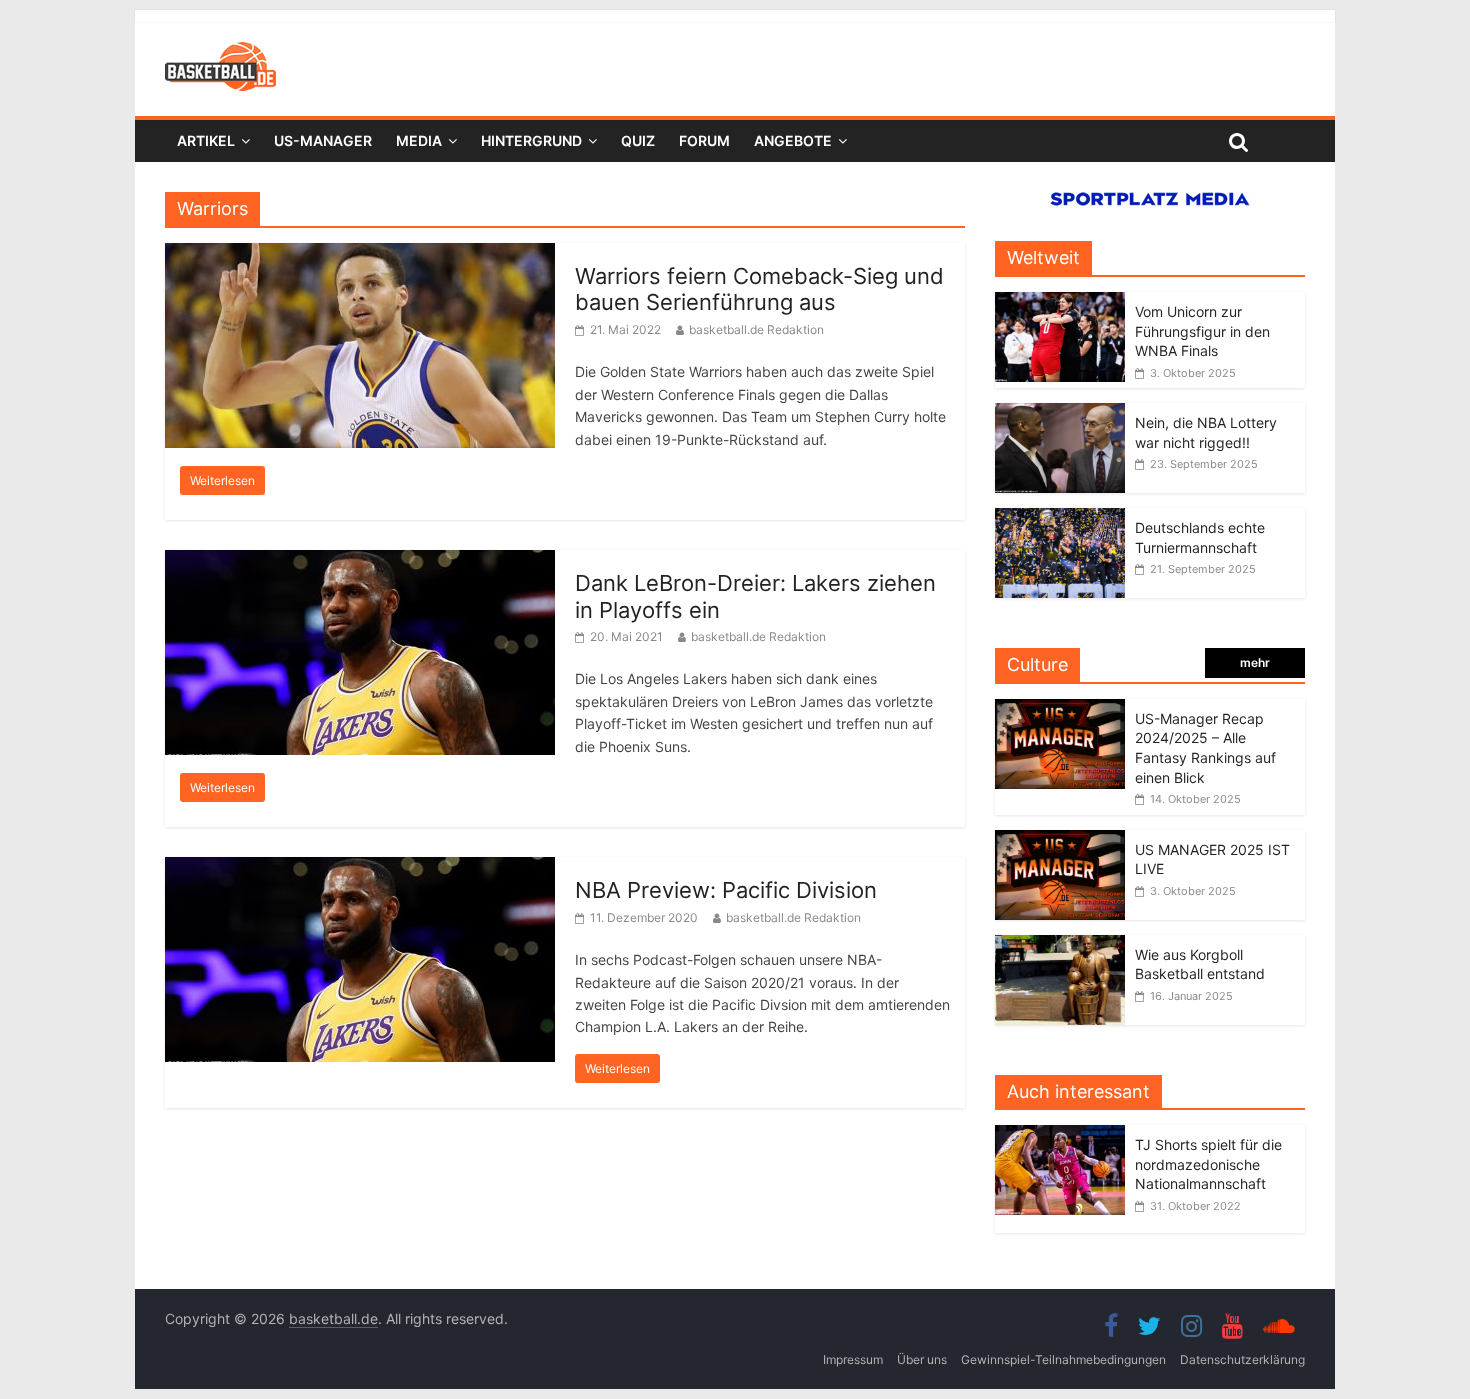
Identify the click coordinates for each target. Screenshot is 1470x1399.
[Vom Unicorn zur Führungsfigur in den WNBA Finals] (1060, 302)
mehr (1255, 662)
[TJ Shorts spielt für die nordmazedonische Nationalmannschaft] (1065, 1135)
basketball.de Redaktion (756, 329)
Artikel (206, 140)
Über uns (922, 1359)
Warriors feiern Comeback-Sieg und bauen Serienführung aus (759, 289)
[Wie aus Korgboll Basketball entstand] (1060, 945)
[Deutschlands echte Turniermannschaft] (1060, 518)
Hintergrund (531, 140)
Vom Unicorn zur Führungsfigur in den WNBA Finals (1202, 331)
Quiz (638, 140)
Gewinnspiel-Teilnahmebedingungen (1063, 1359)
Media (419, 140)
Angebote (793, 140)
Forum (704, 140)
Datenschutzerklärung (1242, 1359)
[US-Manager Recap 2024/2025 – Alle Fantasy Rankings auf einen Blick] (1060, 709)
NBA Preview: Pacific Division (726, 890)
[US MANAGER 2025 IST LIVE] (1060, 840)
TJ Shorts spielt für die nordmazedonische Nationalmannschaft (1208, 1164)
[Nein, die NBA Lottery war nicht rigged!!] (1060, 413)
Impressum (853, 1359)
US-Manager (323, 140)
